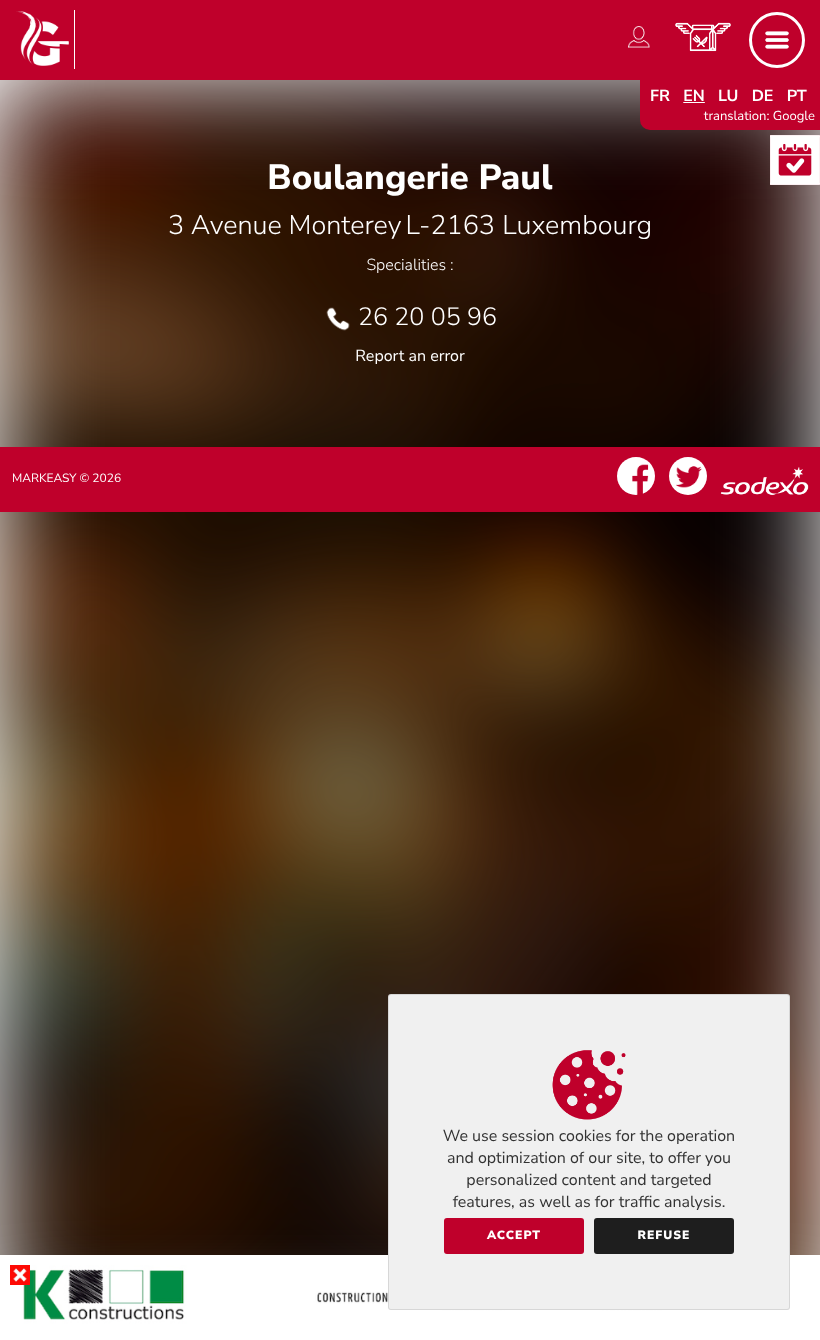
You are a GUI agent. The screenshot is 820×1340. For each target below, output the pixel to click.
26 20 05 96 (427, 317)
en (694, 96)
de (763, 96)
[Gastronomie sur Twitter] (688, 495)
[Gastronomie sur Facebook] (636, 495)
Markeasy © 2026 (66, 479)
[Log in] (639, 48)
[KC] (410, 1324)
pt (797, 96)
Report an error (409, 356)
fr (660, 96)
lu (728, 96)
